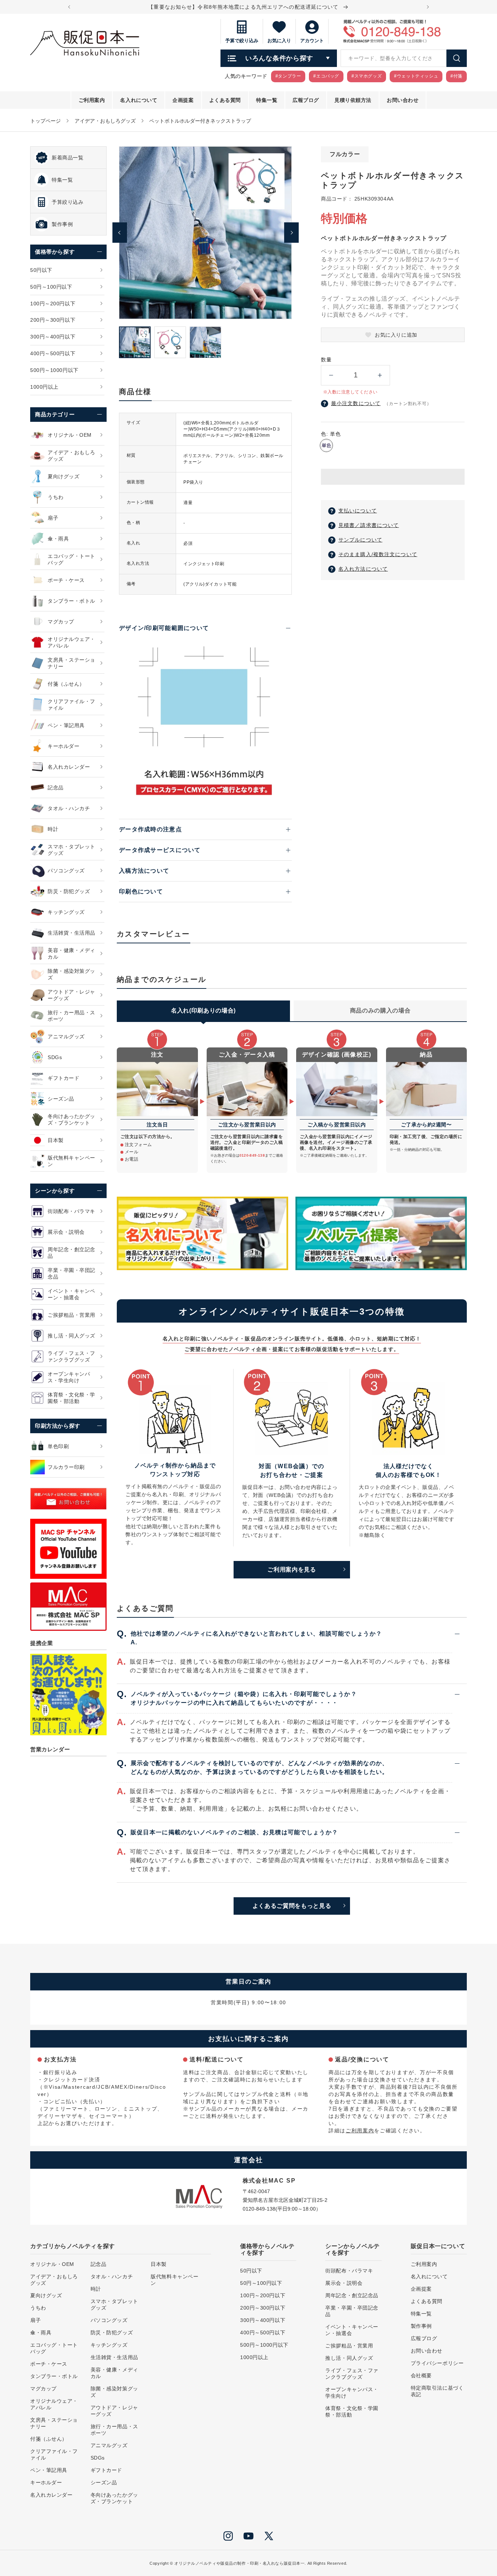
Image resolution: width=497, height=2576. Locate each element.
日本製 (159, 2264)
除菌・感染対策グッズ (114, 2392)
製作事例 (421, 2326)
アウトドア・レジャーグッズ (114, 2411)
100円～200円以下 (263, 2295)
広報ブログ (424, 2338)
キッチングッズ (109, 2345)
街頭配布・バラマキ (349, 2271)
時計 (96, 2289)
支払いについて (358, 511)
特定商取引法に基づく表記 (437, 2391)
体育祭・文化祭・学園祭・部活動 (352, 2411)
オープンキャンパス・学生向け (352, 2393)
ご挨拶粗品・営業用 (349, 2346)
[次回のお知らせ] (428, 7)
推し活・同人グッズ (349, 2358)
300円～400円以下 (263, 2320)
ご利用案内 (360, 2131)
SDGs (98, 2458)
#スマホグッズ (367, 76)
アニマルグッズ (109, 2445)
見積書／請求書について (369, 525)
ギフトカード (106, 2470)
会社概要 (421, 2375)
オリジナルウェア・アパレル (54, 2404)
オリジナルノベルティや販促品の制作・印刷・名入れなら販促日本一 (239, 2563)
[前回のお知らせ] (69, 7)
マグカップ (43, 2389)
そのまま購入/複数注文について (378, 554)
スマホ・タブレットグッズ (114, 2304)
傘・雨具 (41, 2333)
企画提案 (421, 2289)
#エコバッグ (326, 76)
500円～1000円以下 (264, 2345)
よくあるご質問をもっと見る (292, 1906)
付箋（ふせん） (49, 2439)
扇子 (35, 2320)
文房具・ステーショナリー (54, 2423)
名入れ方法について (363, 569)
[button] (393, 477)
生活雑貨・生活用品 (114, 2357)
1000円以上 (254, 2357)
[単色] (326, 445)
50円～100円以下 (261, 2283)
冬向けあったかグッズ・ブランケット (114, 2498)
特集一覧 (421, 2314)
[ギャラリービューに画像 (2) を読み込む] (170, 342)
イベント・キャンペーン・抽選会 (352, 2330)
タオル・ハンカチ (112, 2276)
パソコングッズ (109, 2320)
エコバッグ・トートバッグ (54, 2348)
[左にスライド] (120, 233)
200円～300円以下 (263, 2308)
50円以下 (251, 2271)
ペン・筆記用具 (49, 2470)
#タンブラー (288, 76)
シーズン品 (104, 2482)
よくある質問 (427, 2301)
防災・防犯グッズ (112, 2333)
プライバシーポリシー (437, 2363)
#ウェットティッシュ (416, 76)
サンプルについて (360, 540)
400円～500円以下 (263, 2333)
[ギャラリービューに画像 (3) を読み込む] (205, 342)
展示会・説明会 (344, 2283)
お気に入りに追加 (396, 335)
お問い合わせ (427, 2351)
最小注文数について (356, 403)
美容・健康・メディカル (114, 2373)
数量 (326, 360)
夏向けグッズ (46, 2295)
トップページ (45, 121)
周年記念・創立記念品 (352, 2295)
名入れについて (429, 2276)
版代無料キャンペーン (174, 2280)
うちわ (38, 2308)
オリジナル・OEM (52, 2264)
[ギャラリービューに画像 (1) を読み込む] (135, 342)
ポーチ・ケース (49, 2364)
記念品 (99, 2264)
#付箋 (456, 76)
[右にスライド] (291, 233)
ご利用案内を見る (292, 1570)
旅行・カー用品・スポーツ (114, 2430)
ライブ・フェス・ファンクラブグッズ (352, 2374)
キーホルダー (46, 2482)
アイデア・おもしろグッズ (105, 121)
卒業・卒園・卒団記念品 (352, 2311)
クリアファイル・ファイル (54, 2454)
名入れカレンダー (51, 2495)
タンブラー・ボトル (54, 2376)
